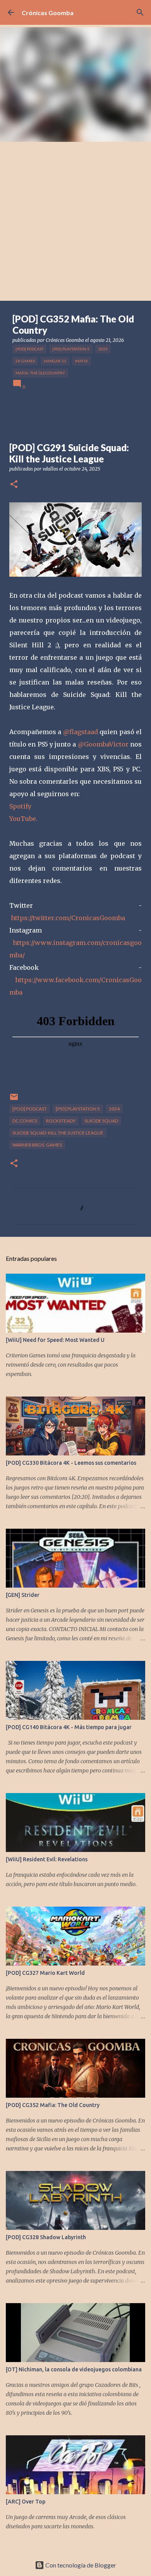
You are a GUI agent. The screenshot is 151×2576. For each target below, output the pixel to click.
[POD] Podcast (29, 349)
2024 (114, 1109)
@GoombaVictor (103, 744)
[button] (14, 485)
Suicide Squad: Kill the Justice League (58, 1133)
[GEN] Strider (23, 1595)
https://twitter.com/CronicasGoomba (68, 918)
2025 (103, 349)
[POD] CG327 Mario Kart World (45, 1973)
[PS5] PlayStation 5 (71, 349)
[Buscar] (140, 12)
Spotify (20, 806)
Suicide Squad (101, 1121)
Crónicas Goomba (48, 13)
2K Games (25, 361)
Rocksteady (61, 1121)
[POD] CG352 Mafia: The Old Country (53, 2105)
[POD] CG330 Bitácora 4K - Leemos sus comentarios (71, 1463)
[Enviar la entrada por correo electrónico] (14, 1100)
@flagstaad (81, 732)
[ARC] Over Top (26, 2502)
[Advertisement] (75, 221)
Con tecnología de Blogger (80, 2565)
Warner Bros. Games (37, 1145)
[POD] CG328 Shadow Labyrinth (46, 2237)
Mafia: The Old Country (40, 373)
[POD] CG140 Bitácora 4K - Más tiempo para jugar (69, 1727)
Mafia (82, 361)
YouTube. (23, 819)
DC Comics (25, 1121)
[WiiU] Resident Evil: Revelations (47, 1859)
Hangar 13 (55, 361)
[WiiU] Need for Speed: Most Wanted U (55, 1340)
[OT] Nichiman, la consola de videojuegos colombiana (74, 2369)
